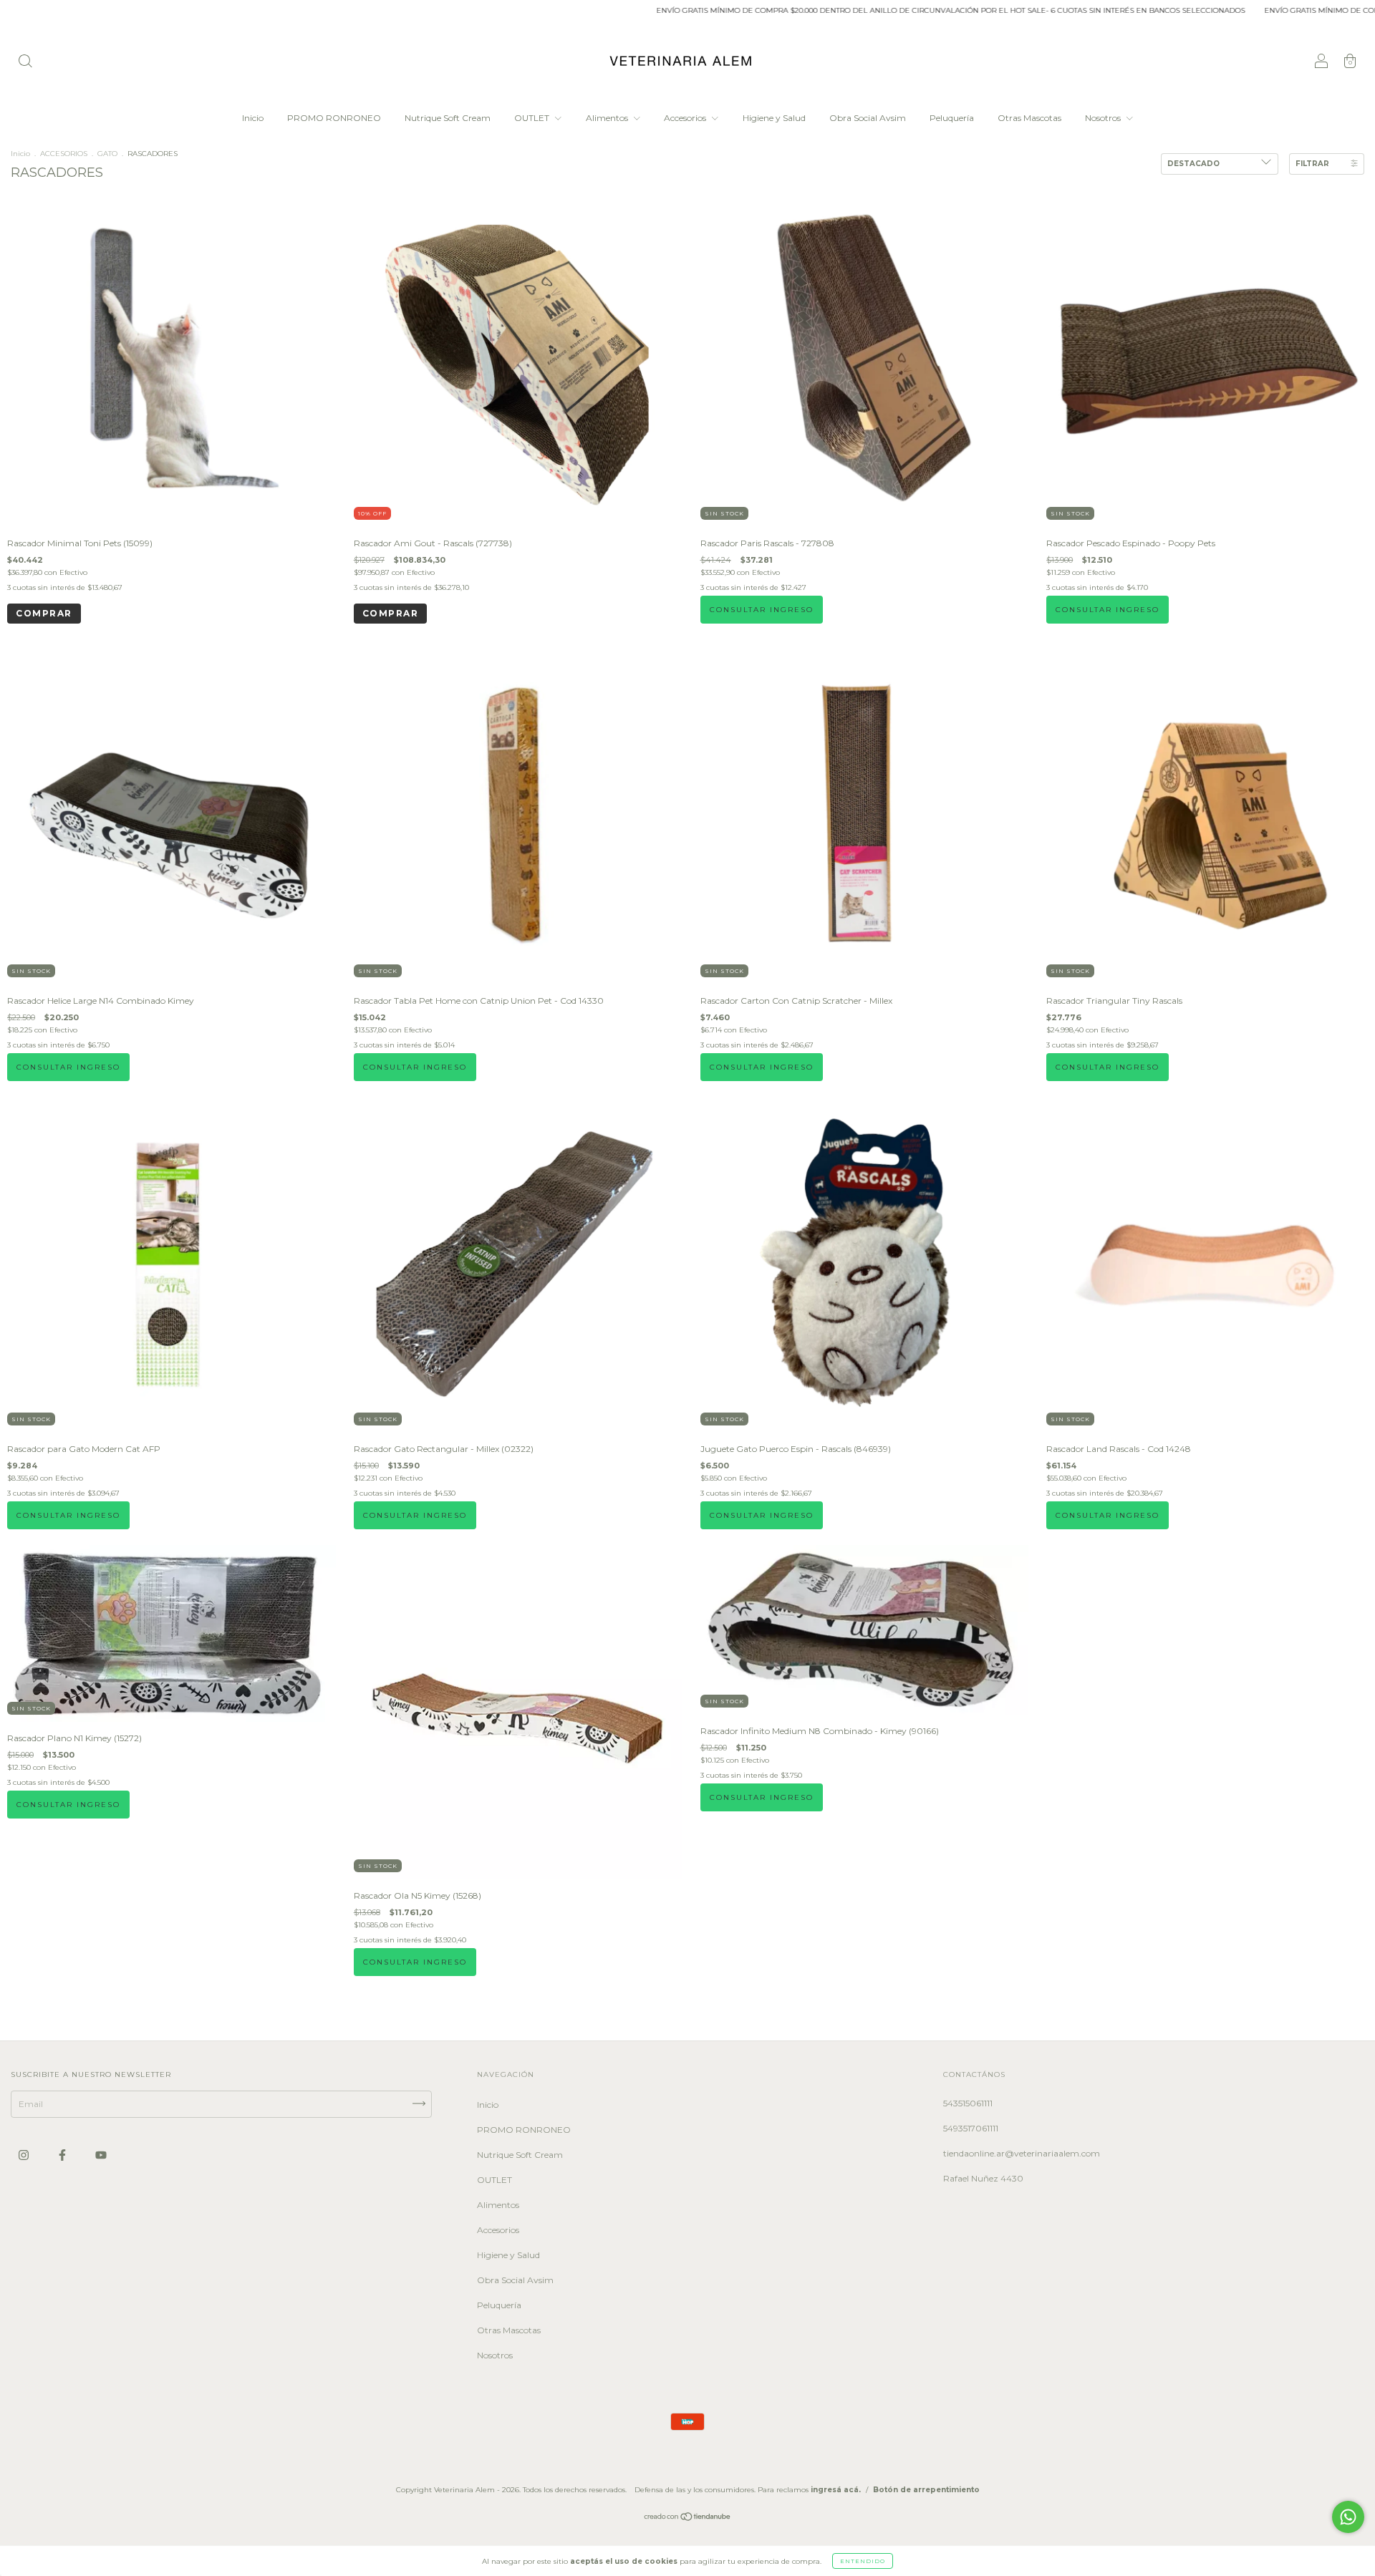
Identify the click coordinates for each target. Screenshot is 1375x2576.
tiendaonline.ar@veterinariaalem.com (1022, 2153)
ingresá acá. (836, 2490)
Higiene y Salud (774, 118)
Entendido (863, 2561)
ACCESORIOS (64, 154)
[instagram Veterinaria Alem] (25, 2155)
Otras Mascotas (1029, 118)
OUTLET (533, 118)
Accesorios (686, 118)
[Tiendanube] (688, 2518)
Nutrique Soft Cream (448, 118)
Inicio (253, 118)
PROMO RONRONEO (334, 118)
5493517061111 (971, 2128)
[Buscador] (25, 63)
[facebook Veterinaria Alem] (63, 2155)
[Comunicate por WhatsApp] (1348, 2517)
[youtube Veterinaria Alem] (101, 2155)
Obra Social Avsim (868, 118)
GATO (107, 154)
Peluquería (952, 118)
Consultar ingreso (762, 610)
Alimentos (608, 118)
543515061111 (968, 2103)
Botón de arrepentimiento (926, 2490)
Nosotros (1104, 118)
